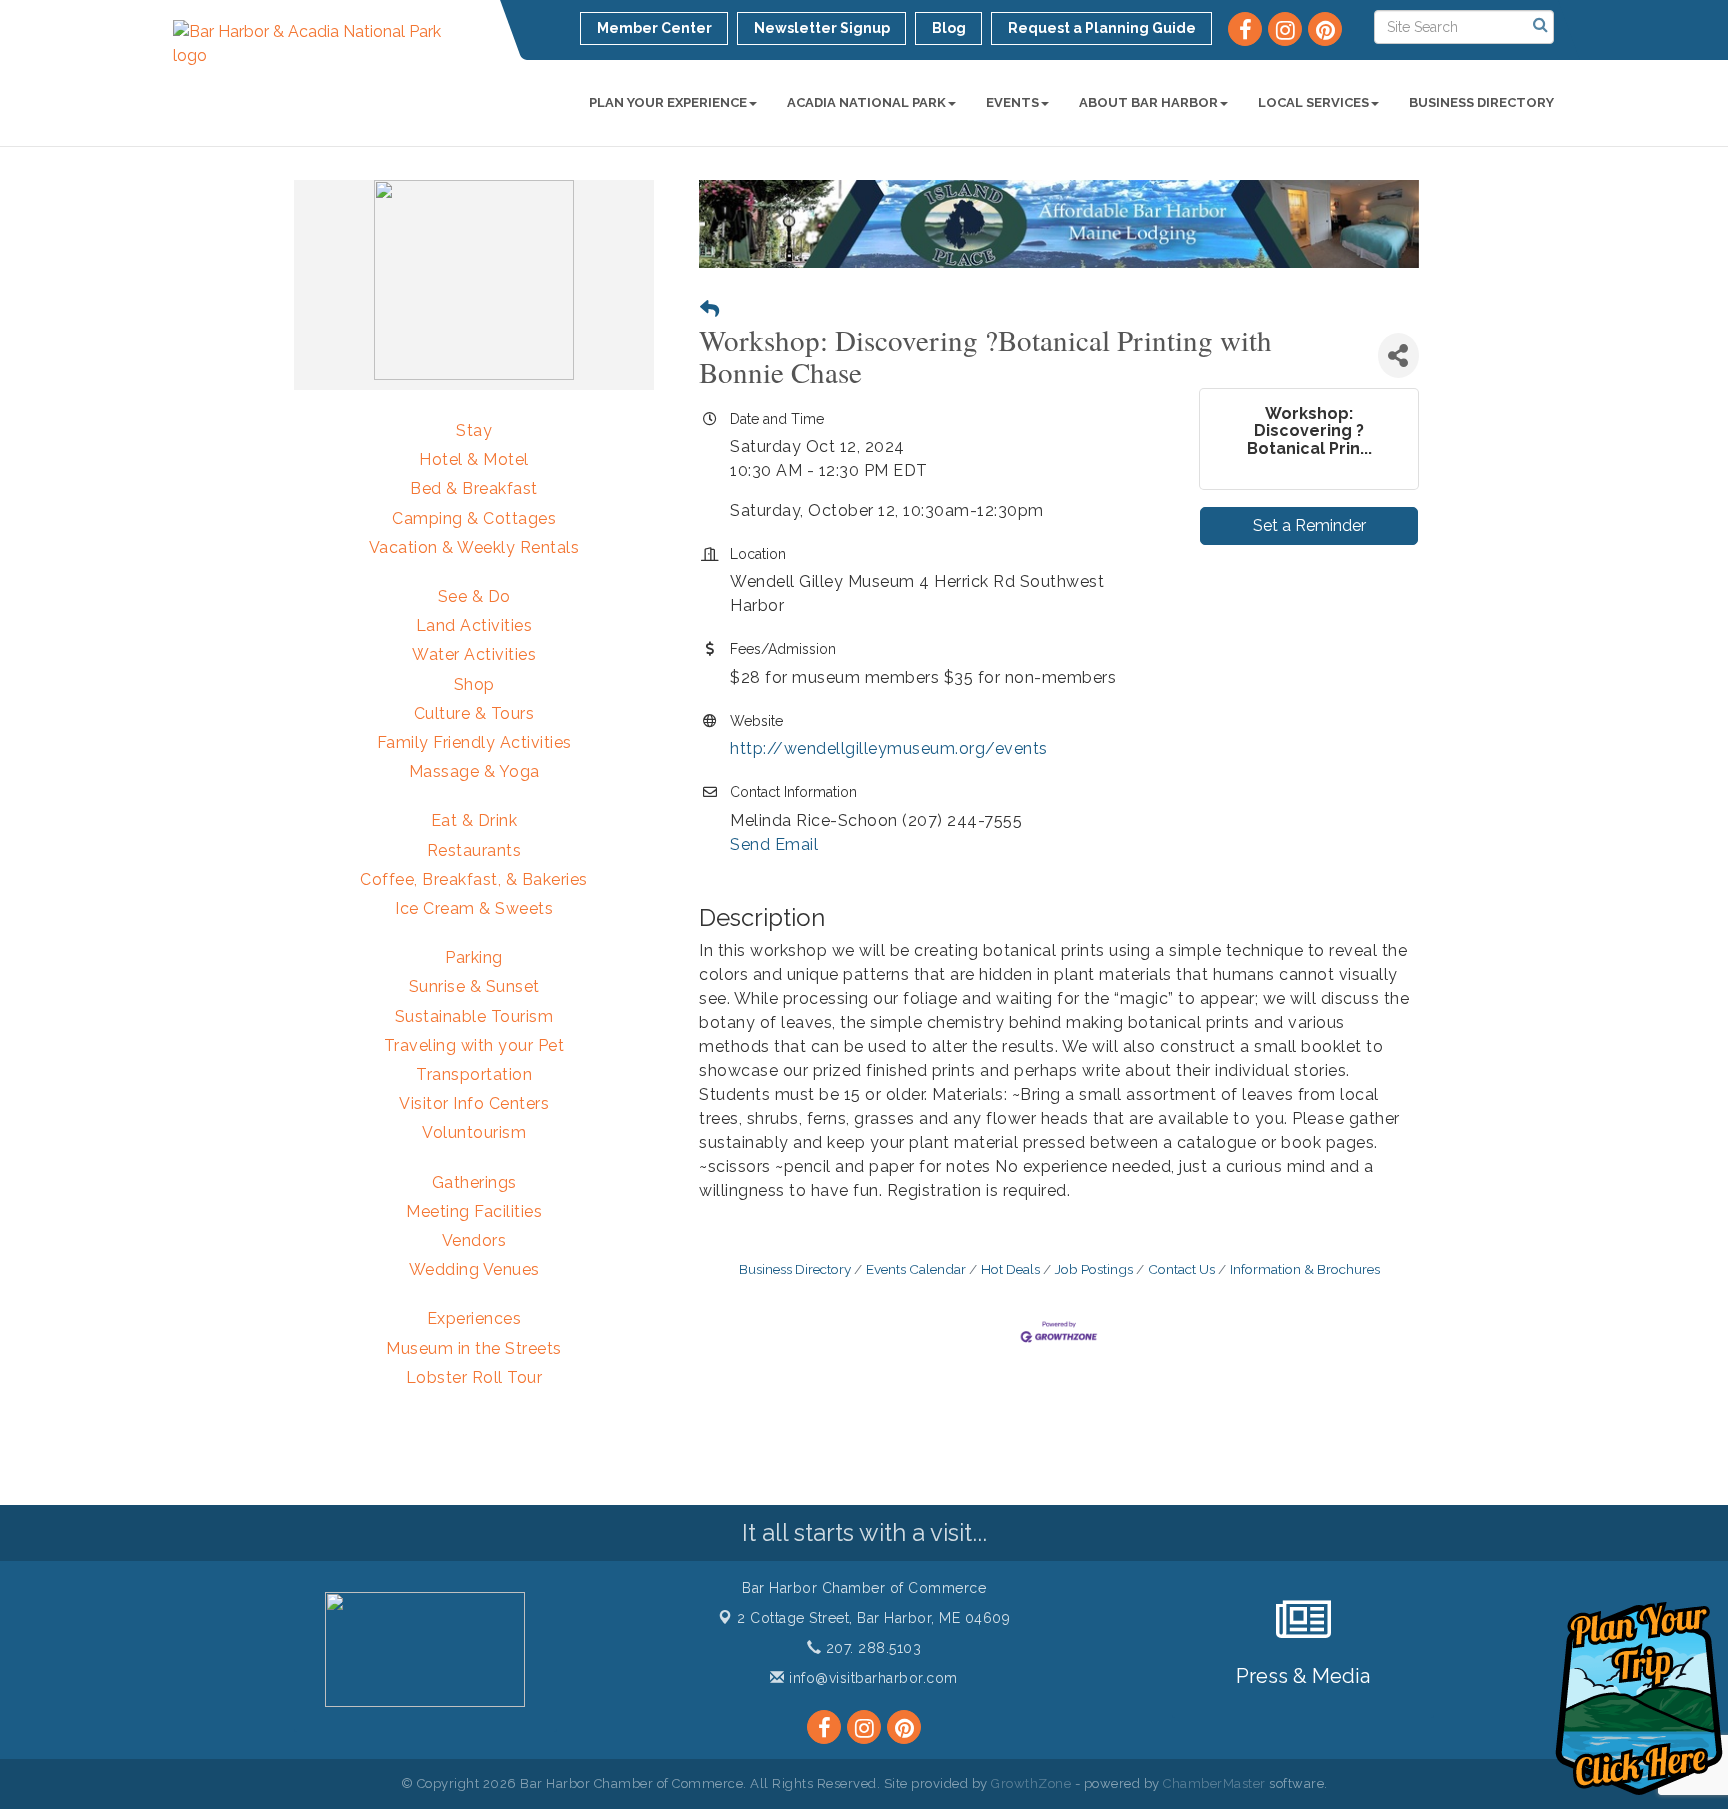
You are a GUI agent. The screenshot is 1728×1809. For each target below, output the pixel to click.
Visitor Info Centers (474, 1103)
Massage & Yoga (474, 771)
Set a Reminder (1309, 525)
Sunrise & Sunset (474, 986)
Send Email (774, 844)
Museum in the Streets (474, 1348)
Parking (474, 957)
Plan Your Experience (668, 102)
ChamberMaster (1214, 1783)
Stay (474, 430)
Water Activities (474, 654)
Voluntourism (474, 1132)
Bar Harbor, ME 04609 (873, 1618)
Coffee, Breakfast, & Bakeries (474, 879)
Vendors (474, 1240)
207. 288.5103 (871, 1648)
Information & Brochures (1305, 1269)
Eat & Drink (474, 820)
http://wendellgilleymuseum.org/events (889, 748)
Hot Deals (1010, 1269)
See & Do (474, 596)
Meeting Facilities (474, 1211)
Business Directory (1481, 102)
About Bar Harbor (1148, 102)
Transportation (474, 1074)
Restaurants (474, 850)
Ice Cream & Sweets (474, 908)
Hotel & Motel (474, 459)
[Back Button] (709, 309)
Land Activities (474, 625)
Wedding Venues (474, 1269)
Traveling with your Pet (474, 1045)
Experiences (474, 1318)
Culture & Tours (474, 713)
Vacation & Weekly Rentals (474, 547)
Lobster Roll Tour (474, 1377)
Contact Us (1181, 1269)
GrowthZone (1031, 1783)
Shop (474, 684)
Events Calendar (916, 1269)
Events (1012, 102)
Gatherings (474, 1182)
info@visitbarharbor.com (871, 1678)
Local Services (1313, 102)
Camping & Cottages (474, 518)
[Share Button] (1398, 355)
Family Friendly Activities (474, 742)
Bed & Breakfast (474, 488)
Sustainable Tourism (474, 1016)
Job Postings (1094, 1269)
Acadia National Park (866, 102)
